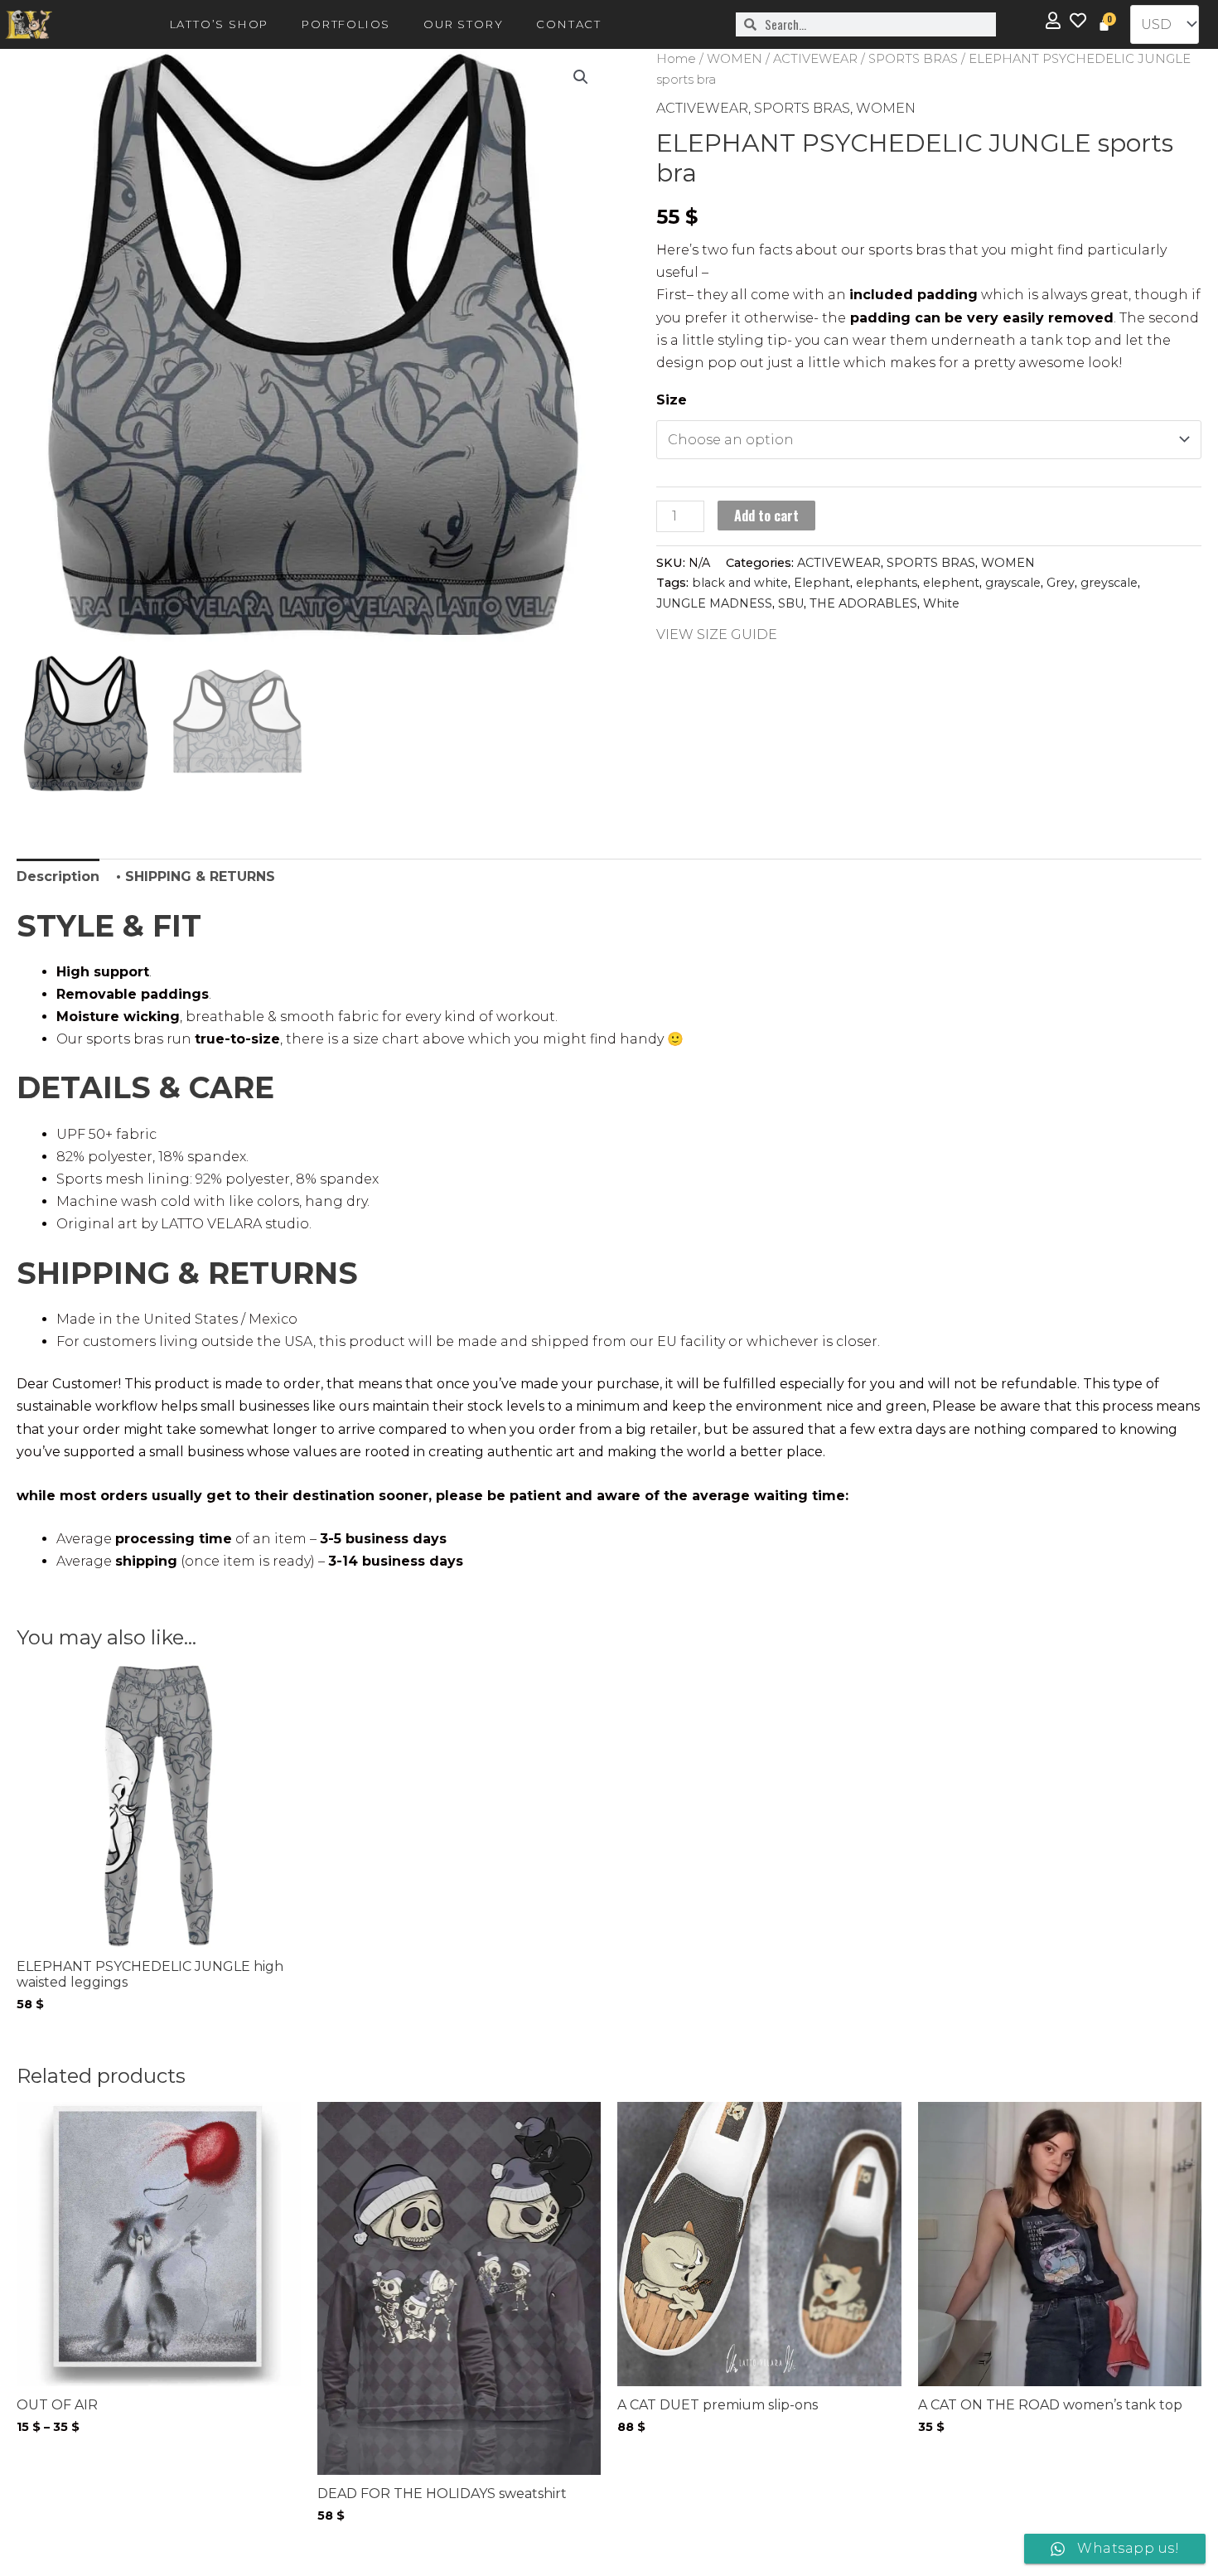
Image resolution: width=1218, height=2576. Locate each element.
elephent (951, 583)
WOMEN (735, 59)
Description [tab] (58, 876)
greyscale (1109, 583)
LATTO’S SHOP (220, 24)
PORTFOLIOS (346, 24)
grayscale (1013, 583)
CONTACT (569, 24)
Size (672, 400)
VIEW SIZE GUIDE (717, 634)
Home (676, 59)
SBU (791, 603)
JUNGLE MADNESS (714, 603)
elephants (887, 583)
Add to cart (766, 516)
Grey (1061, 583)
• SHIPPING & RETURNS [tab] (196, 876)
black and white (740, 583)
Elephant (822, 583)
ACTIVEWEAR (815, 59)
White (941, 603)
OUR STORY (463, 24)
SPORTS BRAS (913, 59)
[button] (581, 77)
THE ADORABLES (863, 603)
